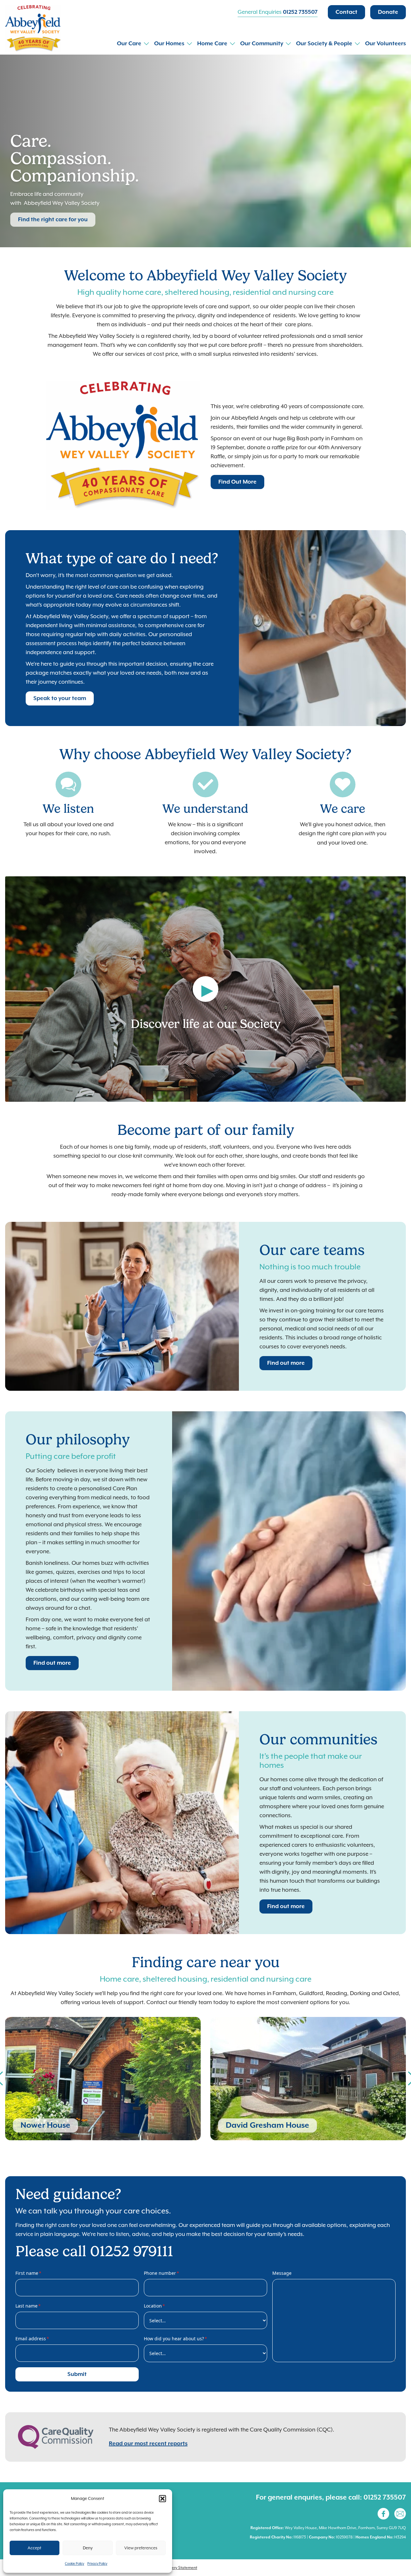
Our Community (262, 44)
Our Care (129, 44)
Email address (32, 2339)
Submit (77, 2374)
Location (154, 2306)
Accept (35, 2548)
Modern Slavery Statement (173, 2568)
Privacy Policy (97, 2563)
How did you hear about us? (175, 2339)
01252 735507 (300, 12)
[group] (103, 2079)
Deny (88, 2548)
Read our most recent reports (148, 2444)
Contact (346, 12)
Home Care (212, 44)
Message (282, 2273)
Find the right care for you (53, 220)
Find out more (286, 1363)
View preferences (141, 2548)
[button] (162, 2499)
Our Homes (169, 44)
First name (28, 2273)
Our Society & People (324, 44)
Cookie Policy (74, 2563)
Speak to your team (60, 698)
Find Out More (237, 482)
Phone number (162, 2273)
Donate (388, 12)
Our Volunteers (385, 44)
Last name (28, 2306)
